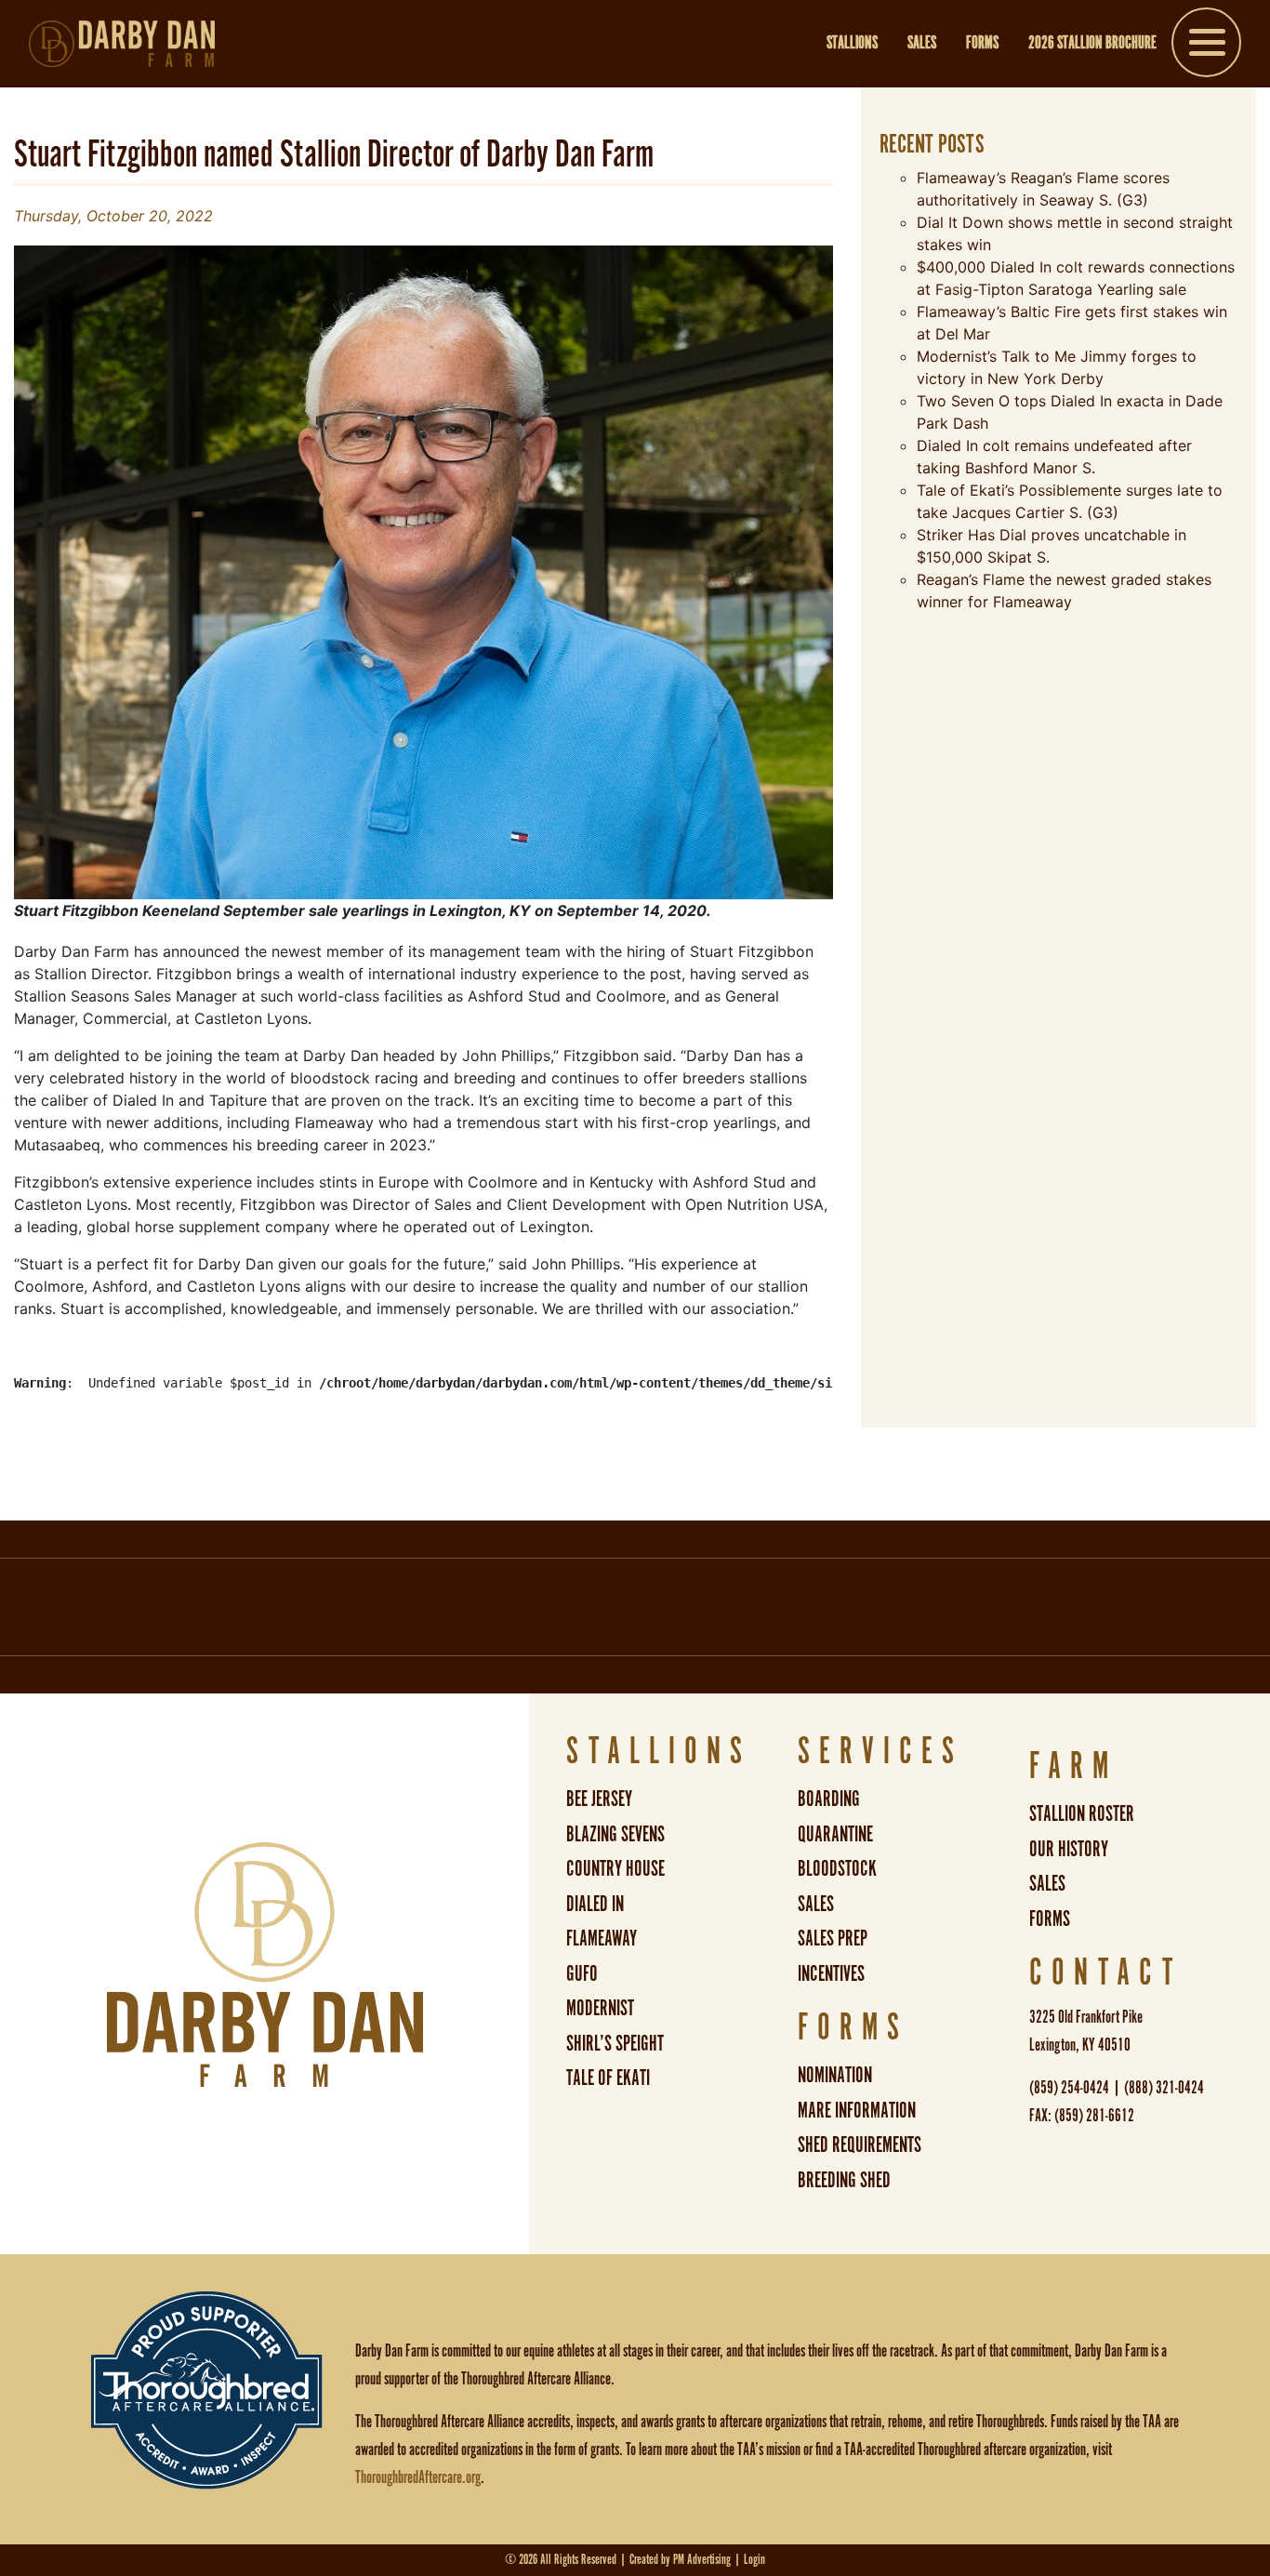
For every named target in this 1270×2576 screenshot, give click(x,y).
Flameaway (602, 1939)
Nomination (835, 2076)
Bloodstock (837, 1870)
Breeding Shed (844, 2181)
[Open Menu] (1206, 46)
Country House (615, 1870)
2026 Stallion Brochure (1092, 44)
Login (754, 2560)
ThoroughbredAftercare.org (418, 2478)
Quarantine (835, 1835)
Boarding (829, 1800)
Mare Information (857, 2111)
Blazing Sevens (615, 1835)
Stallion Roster (1082, 1815)
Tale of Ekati (608, 2079)
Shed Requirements (860, 2146)
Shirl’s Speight (615, 2045)
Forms (982, 44)
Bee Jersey (599, 1800)
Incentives (831, 1975)
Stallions (852, 44)
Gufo (582, 1975)
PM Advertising (702, 2560)
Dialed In (595, 1905)
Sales (922, 44)
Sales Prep (833, 1939)
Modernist (600, 2009)
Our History (1069, 1850)
